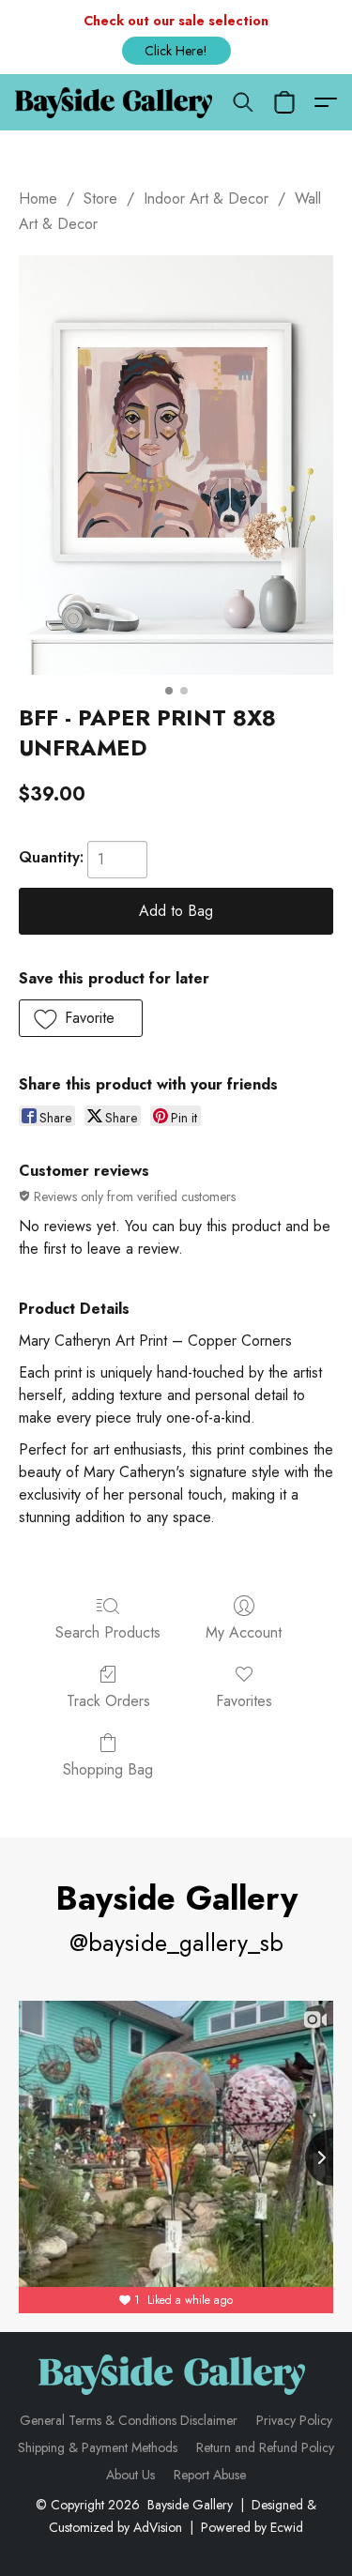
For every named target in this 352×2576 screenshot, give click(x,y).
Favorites (244, 1701)
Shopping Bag (108, 1769)
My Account (244, 1632)
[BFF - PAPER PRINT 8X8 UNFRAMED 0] (176, 465)
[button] (176, 51)
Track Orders (108, 1701)
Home (38, 198)
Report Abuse (210, 2475)
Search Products (108, 1632)
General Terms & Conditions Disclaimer (129, 2420)
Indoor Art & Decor (206, 198)
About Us (130, 2475)
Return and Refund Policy (265, 2447)
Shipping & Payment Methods (98, 2447)
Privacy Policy (294, 2420)
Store (100, 198)
